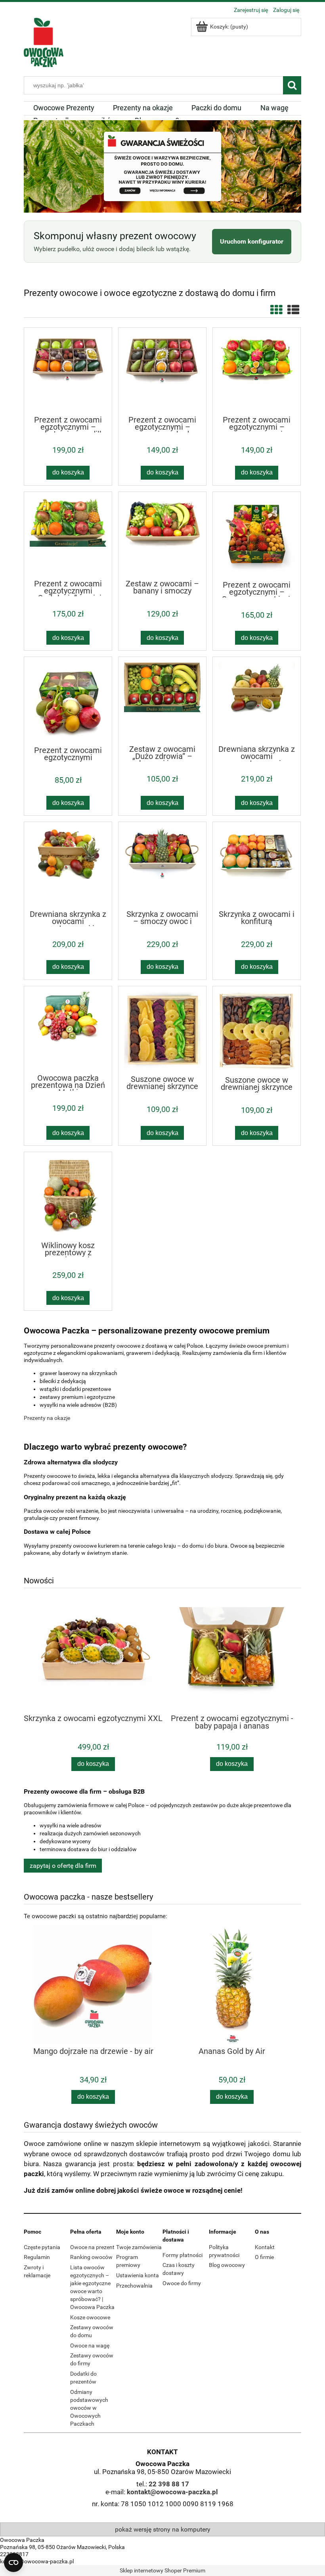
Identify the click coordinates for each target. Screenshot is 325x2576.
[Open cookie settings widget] (13, 2563)
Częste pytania (42, 2247)
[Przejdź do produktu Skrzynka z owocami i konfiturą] (257, 865)
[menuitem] (64, 108)
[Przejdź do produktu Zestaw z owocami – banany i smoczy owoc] (162, 535)
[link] (162, 166)
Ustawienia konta (138, 2275)
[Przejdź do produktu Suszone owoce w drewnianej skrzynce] (162, 1030)
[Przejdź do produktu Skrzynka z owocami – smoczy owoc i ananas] (162, 865)
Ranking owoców (91, 2257)
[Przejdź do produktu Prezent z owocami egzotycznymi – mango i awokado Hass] (162, 371)
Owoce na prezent (92, 2247)
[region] (162, 166)
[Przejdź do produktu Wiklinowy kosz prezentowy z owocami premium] (68, 1196)
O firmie (264, 2257)
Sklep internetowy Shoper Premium (162, 2570)
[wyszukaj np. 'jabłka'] (292, 85)
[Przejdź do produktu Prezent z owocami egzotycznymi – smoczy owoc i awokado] (257, 371)
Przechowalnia (134, 2286)
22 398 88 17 (169, 2484)
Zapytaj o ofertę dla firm (63, 1866)
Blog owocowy (227, 2265)
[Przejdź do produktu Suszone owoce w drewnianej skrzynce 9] (257, 1031)
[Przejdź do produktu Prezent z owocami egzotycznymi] (68, 701)
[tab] (158, 207)
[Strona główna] (44, 41)
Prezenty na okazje (47, 1418)
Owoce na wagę (90, 2345)
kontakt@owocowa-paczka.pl (172, 2492)
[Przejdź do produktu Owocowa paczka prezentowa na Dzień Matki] (68, 1030)
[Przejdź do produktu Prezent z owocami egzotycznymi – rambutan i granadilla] (68, 371)
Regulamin (37, 2257)
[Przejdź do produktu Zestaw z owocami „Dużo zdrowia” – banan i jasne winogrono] (162, 700)
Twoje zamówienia (139, 2247)
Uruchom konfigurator (252, 241)
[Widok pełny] (293, 310)
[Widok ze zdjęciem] (276, 310)
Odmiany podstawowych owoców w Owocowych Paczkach (89, 2408)
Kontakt (265, 2247)
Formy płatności (183, 2255)
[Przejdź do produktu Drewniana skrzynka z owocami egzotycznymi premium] (257, 700)
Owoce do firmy (182, 2283)
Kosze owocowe (90, 2317)
